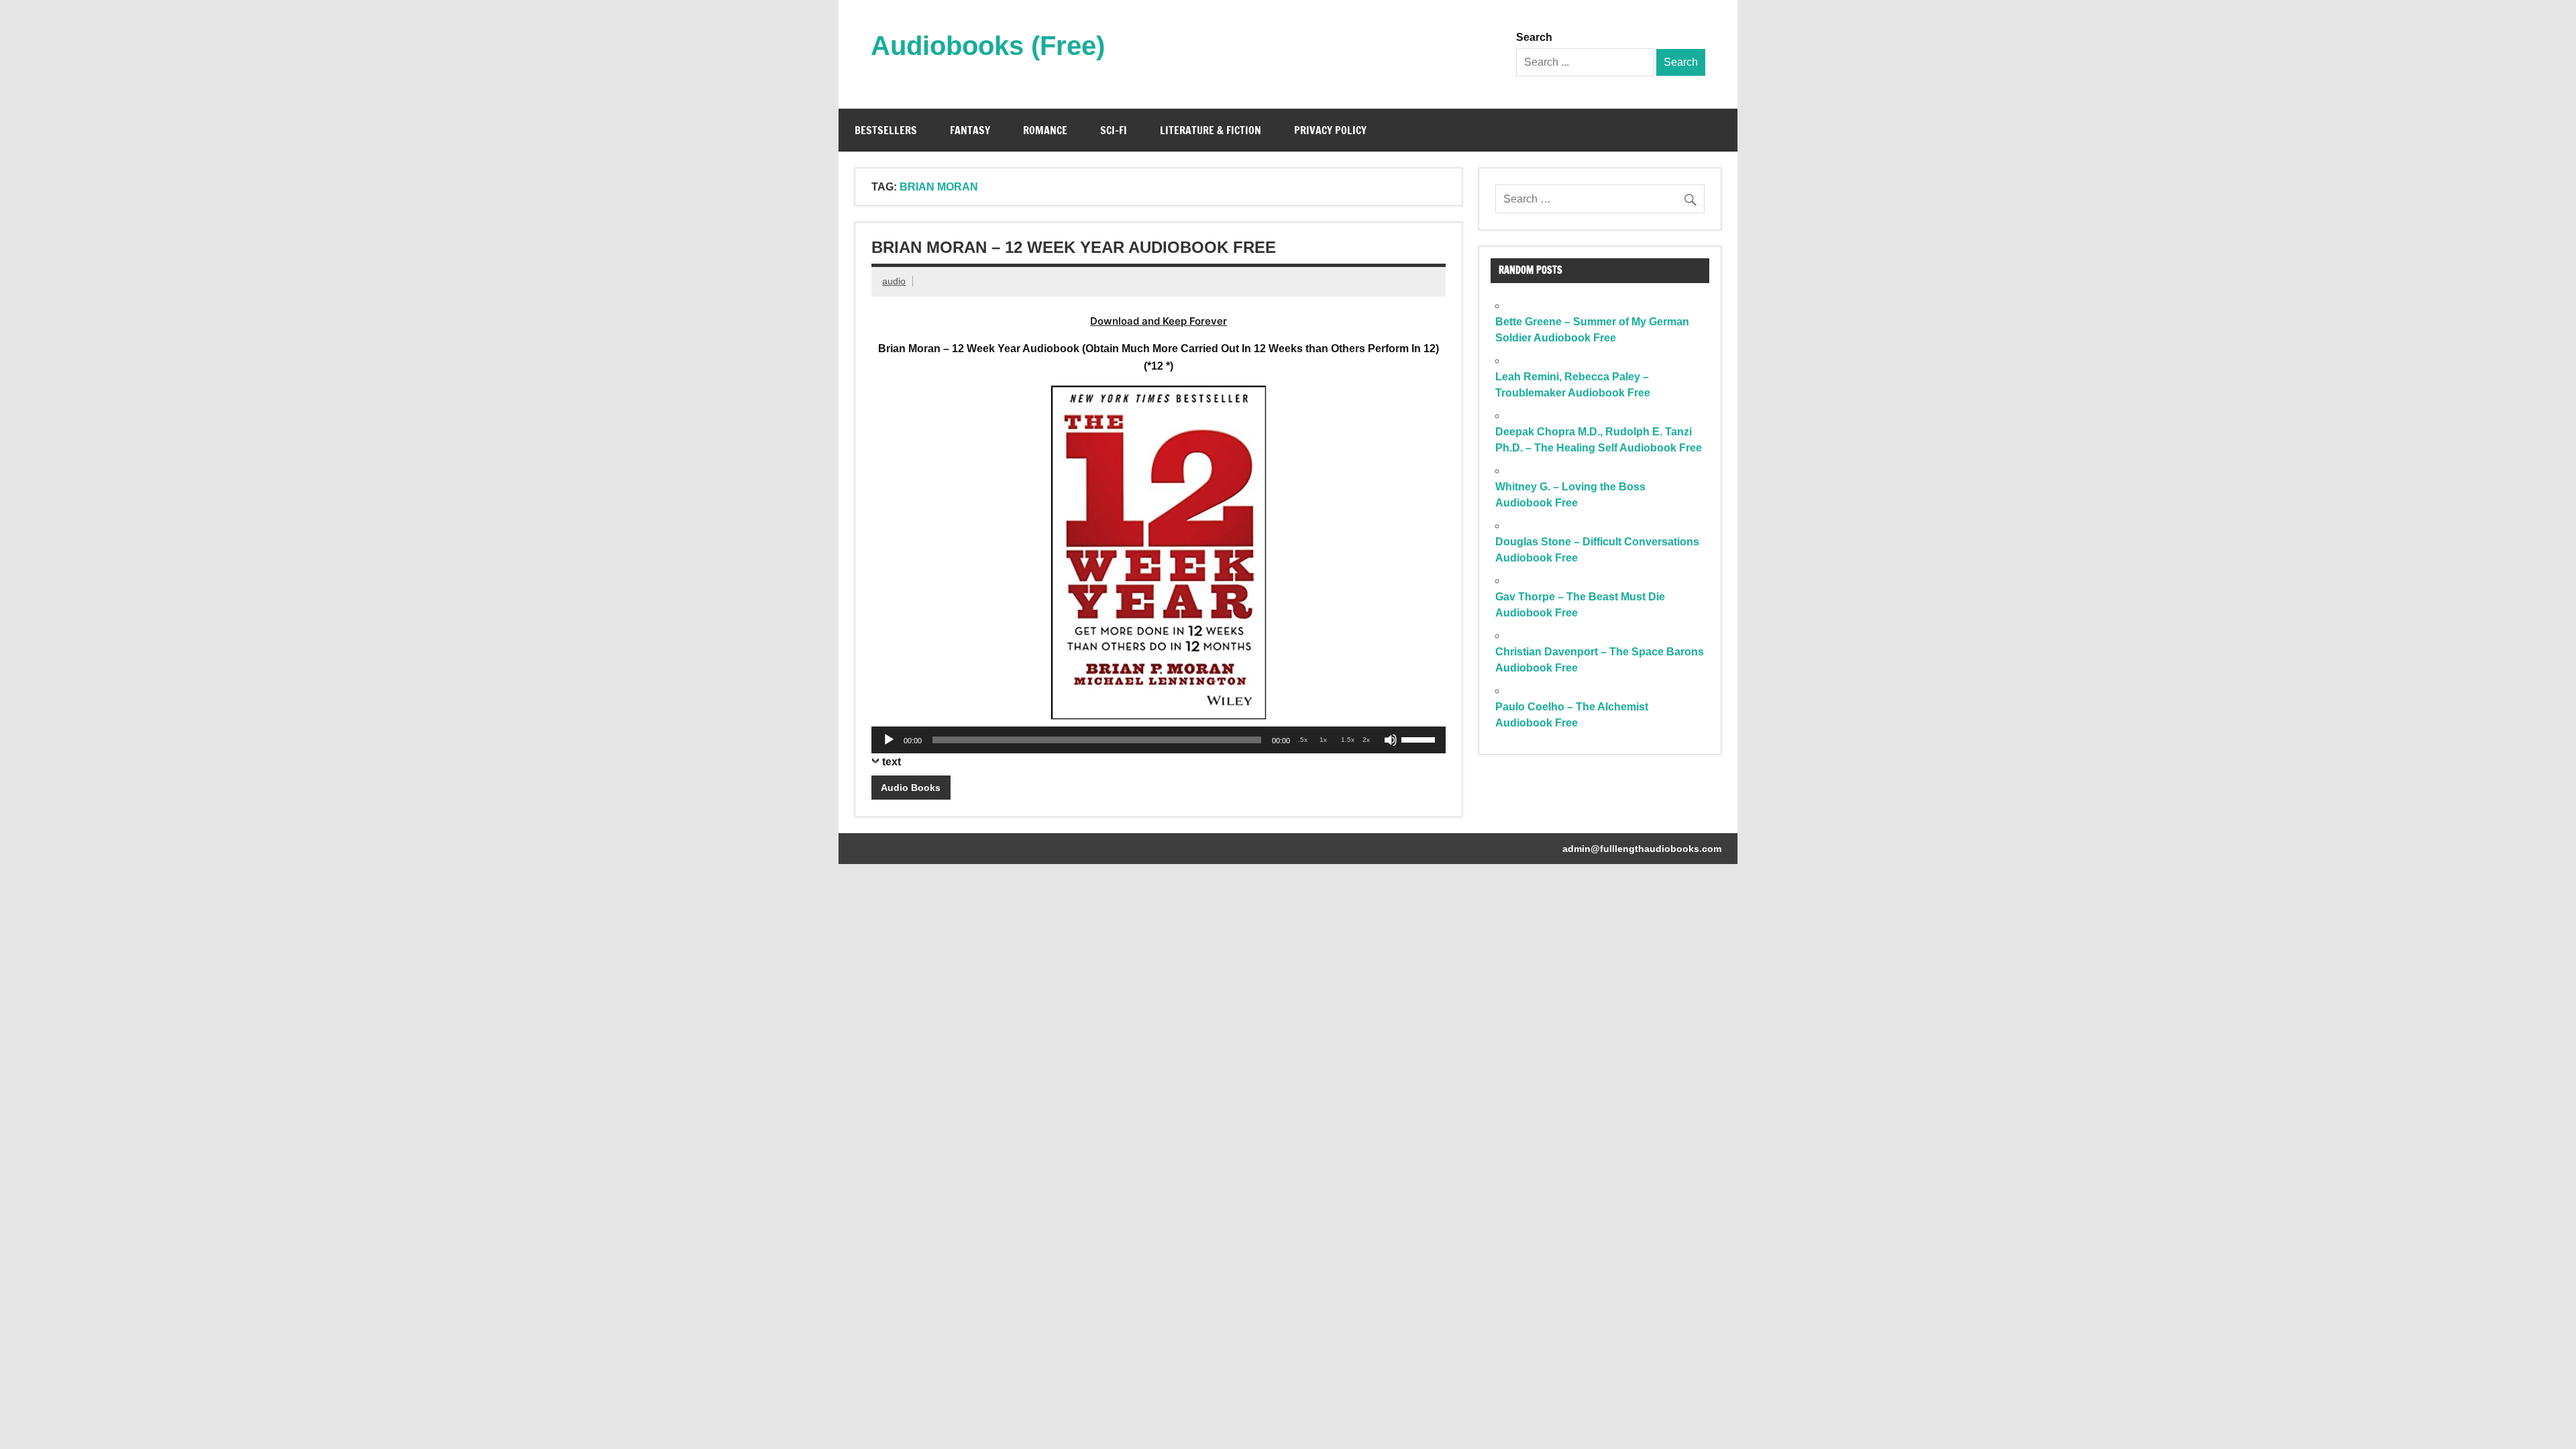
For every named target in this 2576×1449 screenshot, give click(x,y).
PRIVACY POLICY (1330, 130)
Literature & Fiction (1211, 130)
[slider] (1420, 739)
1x (1323, 740)
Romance (1045, 130)
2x (1366, 740)
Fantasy (970, 130)
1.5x (1348, 740)
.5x (1303, 740)
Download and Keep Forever (1159, 321)
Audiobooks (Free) (988, 46)
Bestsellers (886, 130)
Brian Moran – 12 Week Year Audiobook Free (1074, 247)
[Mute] (1391, 740)
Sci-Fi (1114, 130)
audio (894, 281)
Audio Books (911, 788)
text (892, 762)
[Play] (889, 740)
